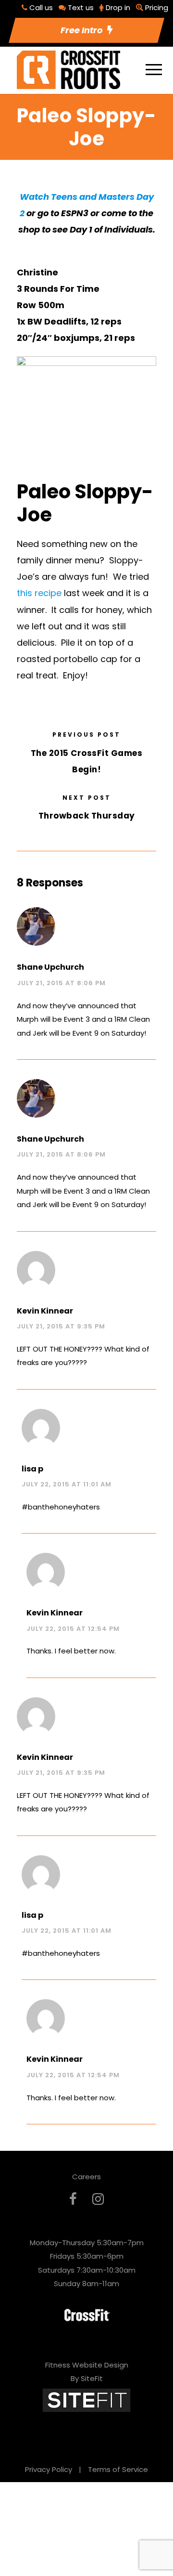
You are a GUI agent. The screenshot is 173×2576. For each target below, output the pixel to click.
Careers (86, 2177)
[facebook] (73, 2199)
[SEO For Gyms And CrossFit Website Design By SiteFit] (86, 2400)
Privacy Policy (49, 2469)
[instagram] (98, 2199)
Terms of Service (118, 2469)
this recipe (39, 593)
